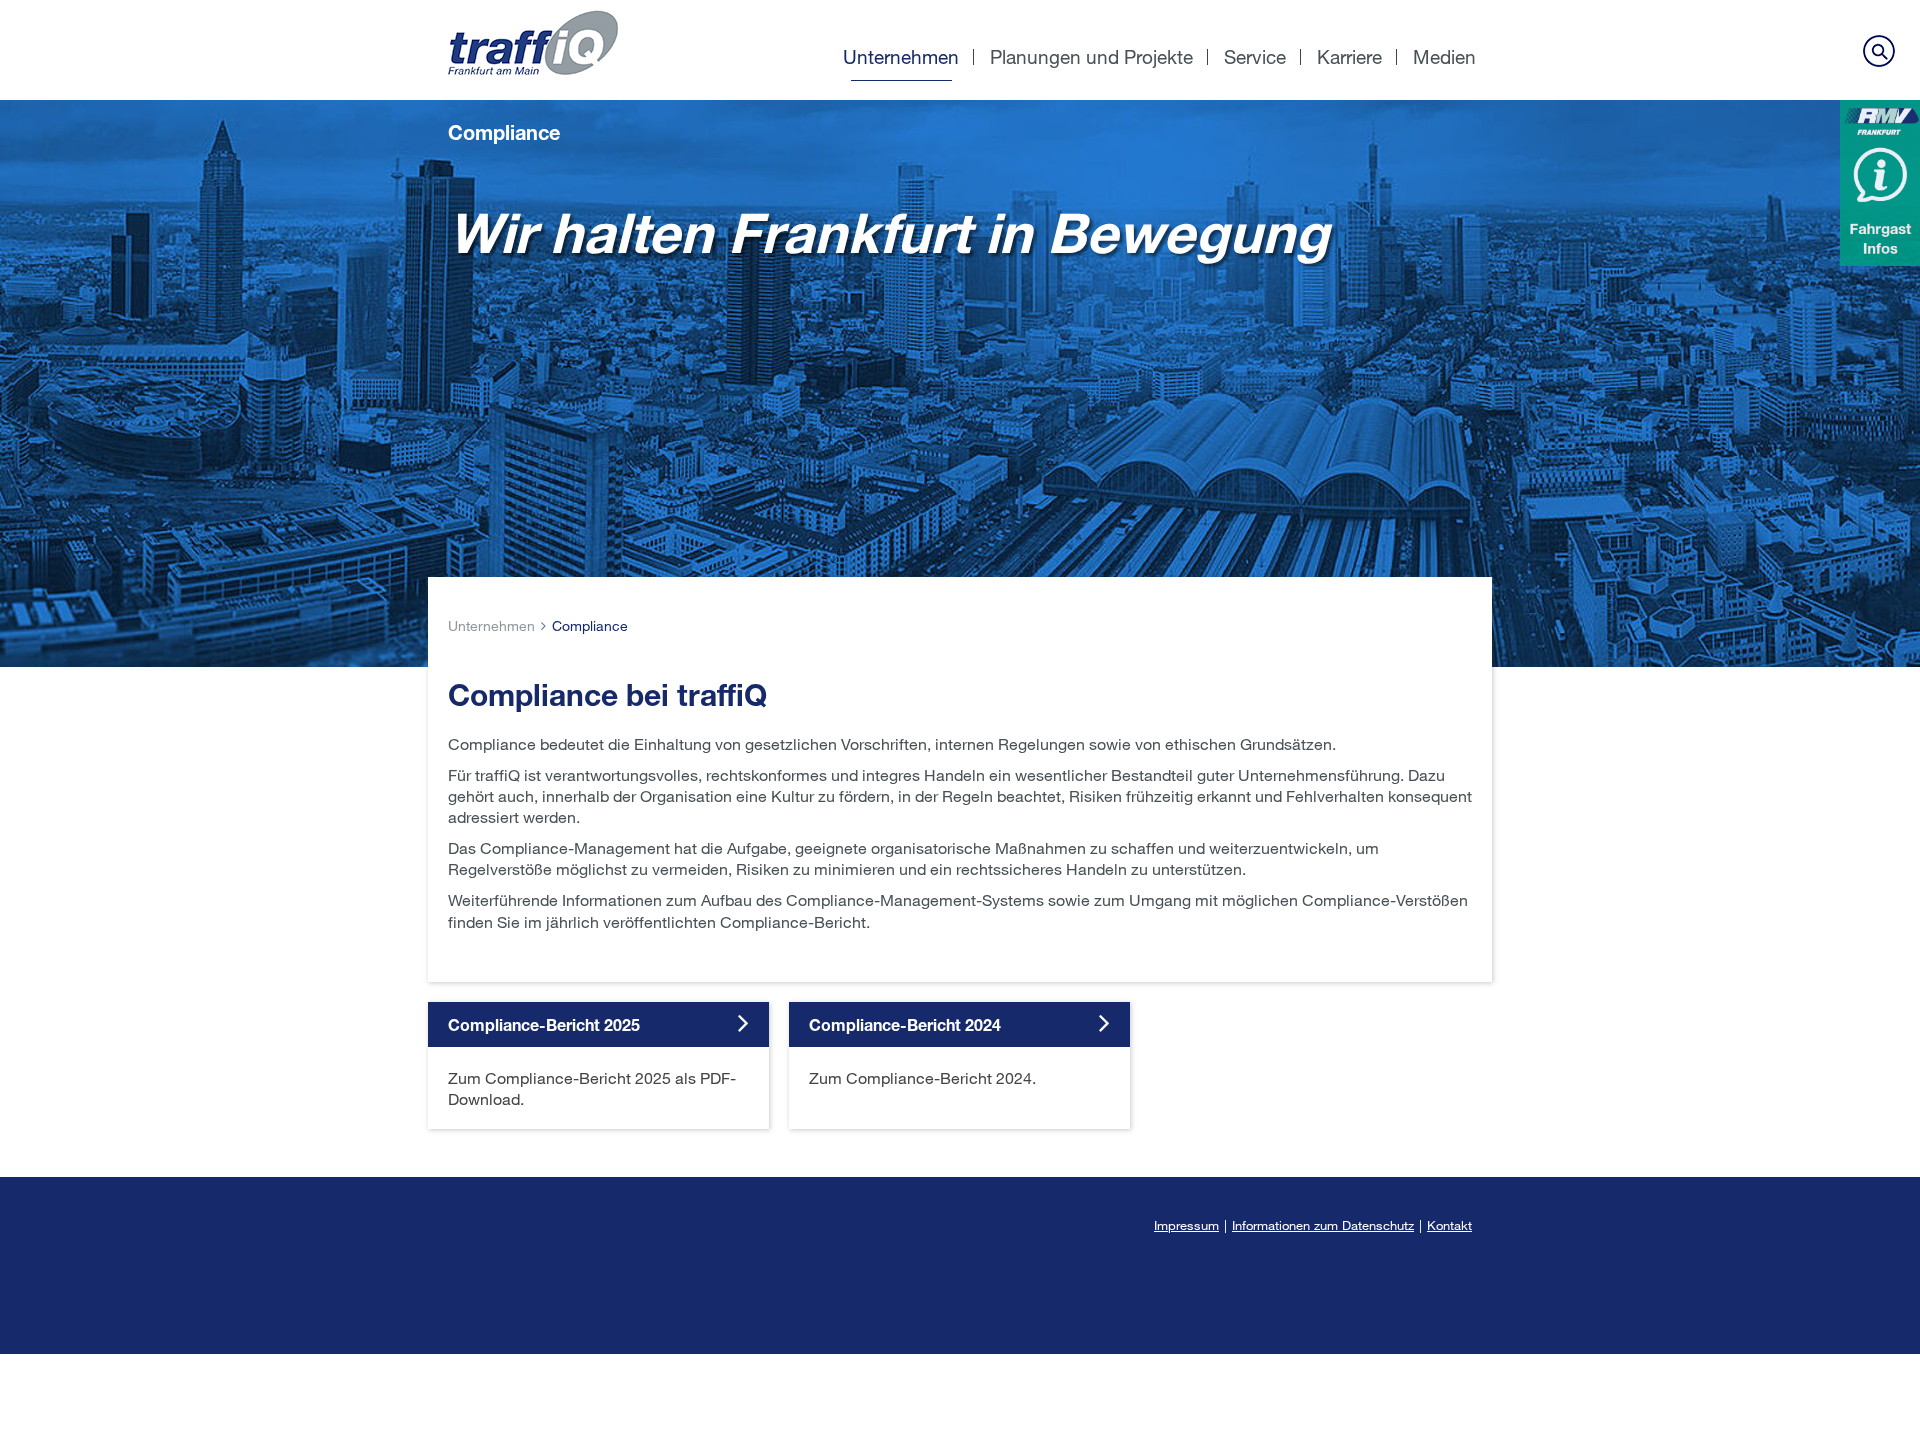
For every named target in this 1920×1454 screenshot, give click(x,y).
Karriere (1349, 56)
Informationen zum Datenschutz (1323, 1225)
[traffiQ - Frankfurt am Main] (588, 10)
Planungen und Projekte (1091, 56)
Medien (1444, 56)
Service (1255, 56)
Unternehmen (901, 56)
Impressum (1186, 1225)
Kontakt (1449, 1225)
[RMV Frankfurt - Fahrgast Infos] (1880, 183)
